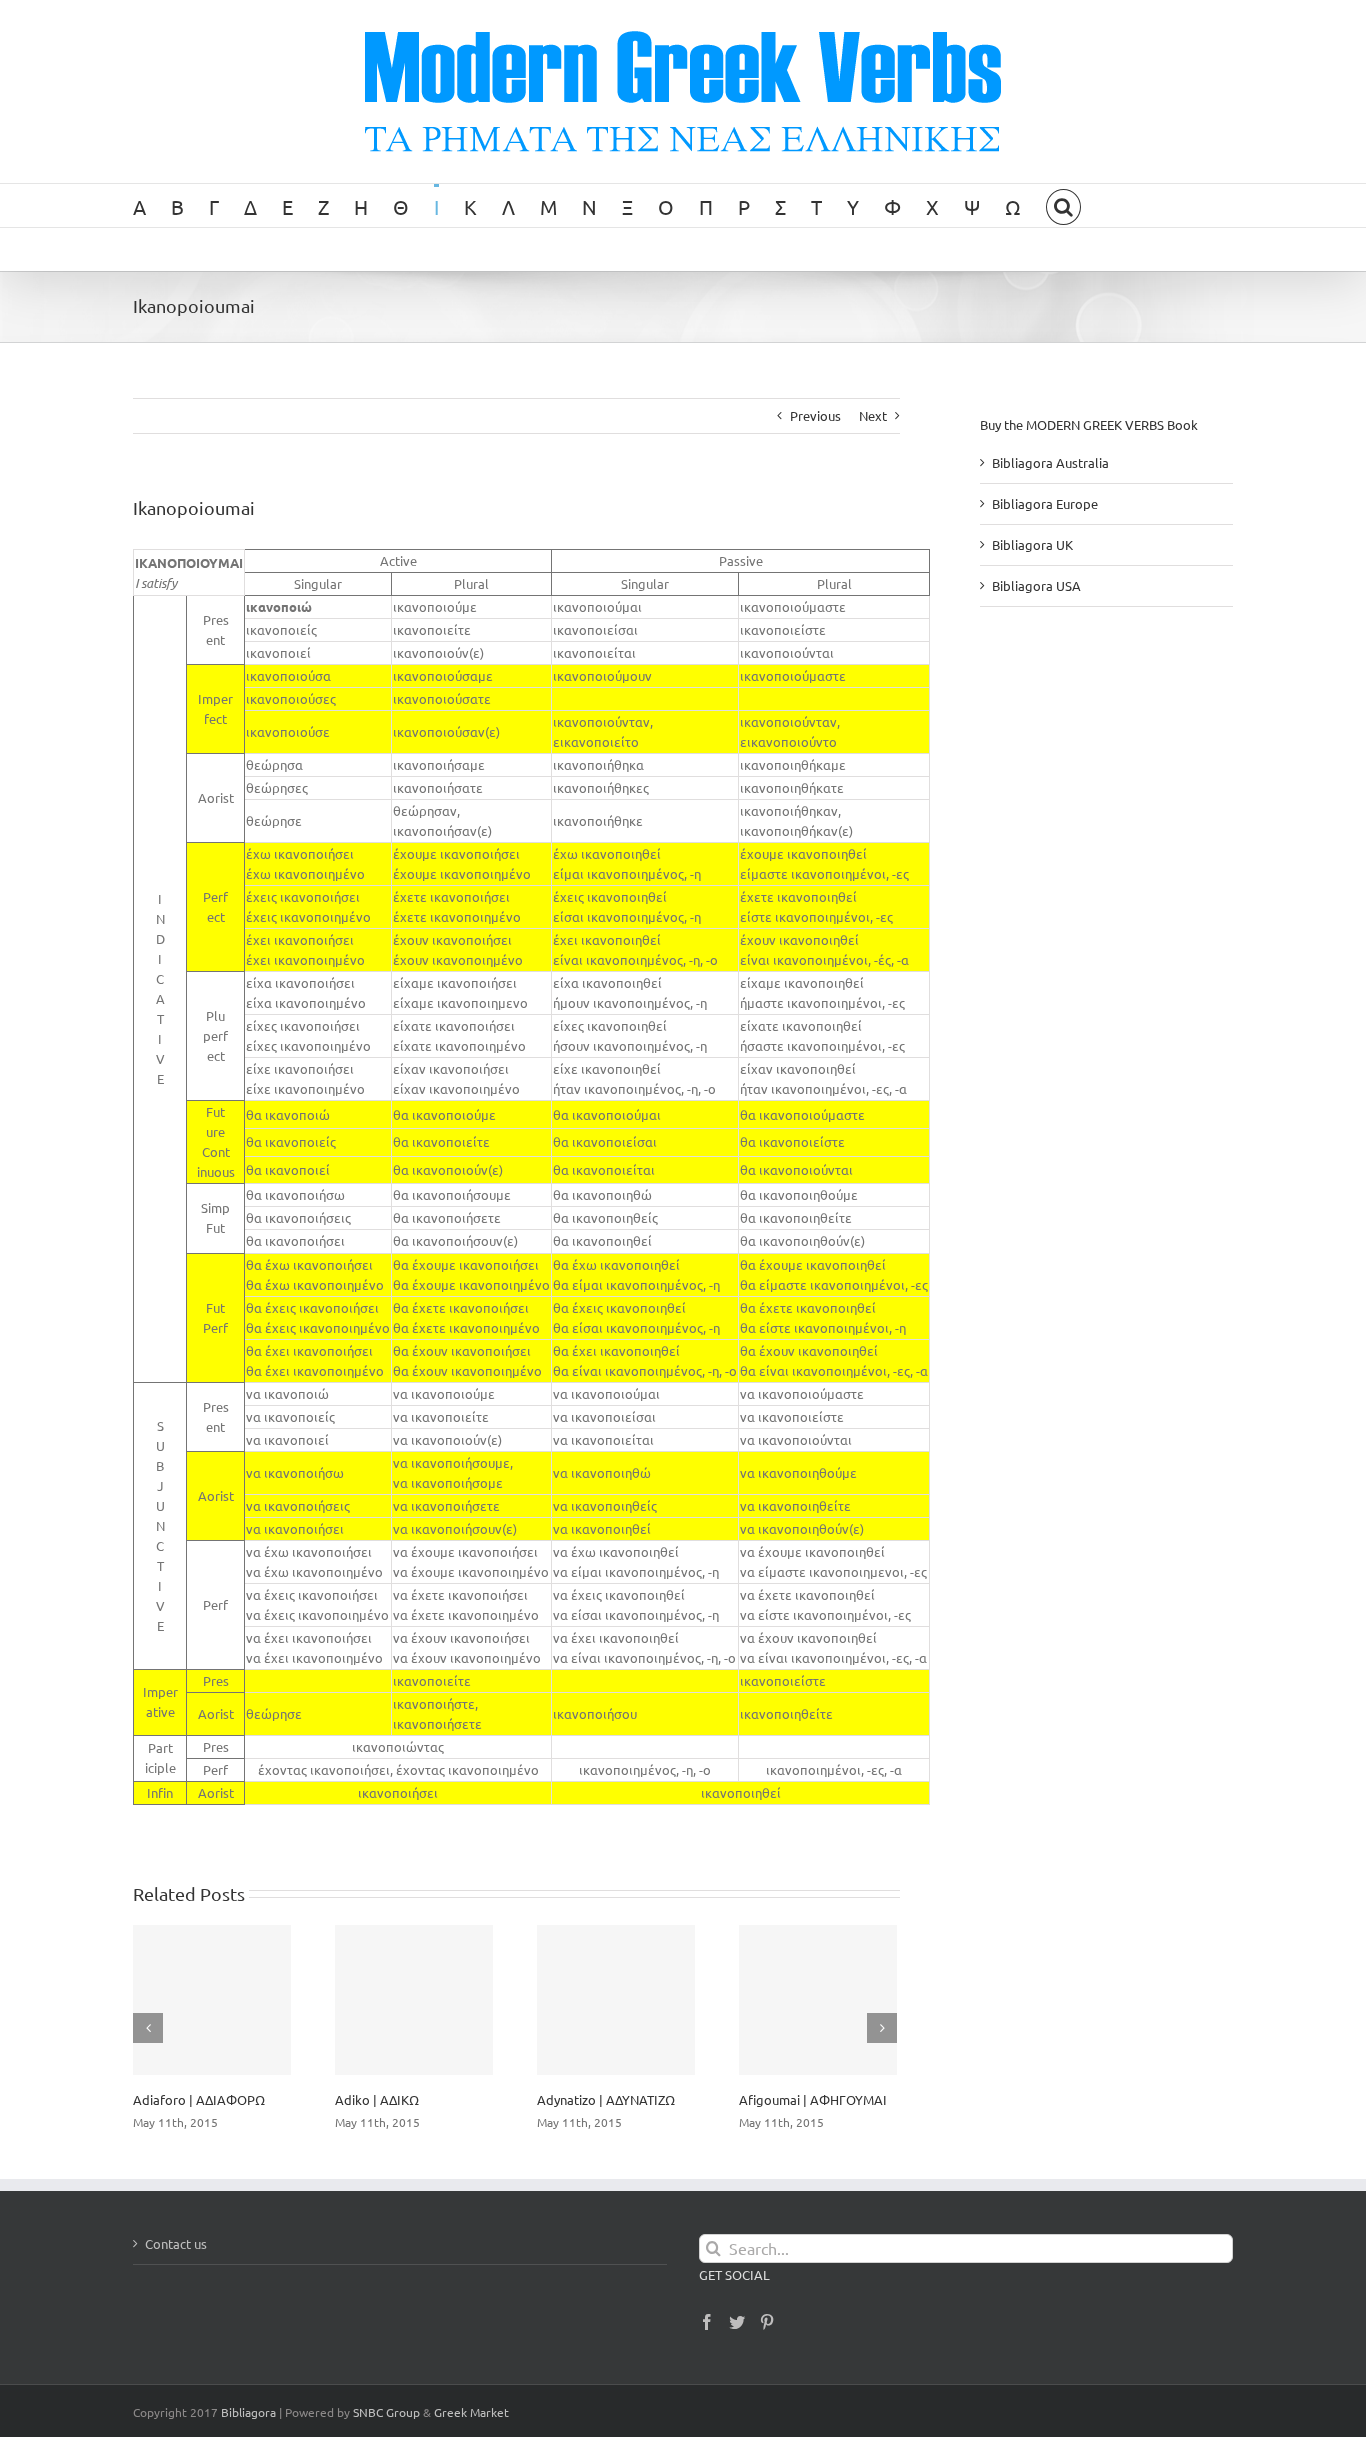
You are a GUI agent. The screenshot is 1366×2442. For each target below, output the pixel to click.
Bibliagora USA (1036, 585)
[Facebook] (707, 2322)
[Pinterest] (767, 2322)
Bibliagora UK (1032, 544)
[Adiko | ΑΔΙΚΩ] (414, 2000)
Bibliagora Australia (1050, 462)
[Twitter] (737, 2322)
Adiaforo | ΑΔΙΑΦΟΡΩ (199, 2099)
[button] (1063, 205)
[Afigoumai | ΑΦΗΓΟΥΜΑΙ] (818, 2000)
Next (873, 415)
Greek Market (471, 2412)
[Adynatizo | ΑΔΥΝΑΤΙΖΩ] (616, 2000)
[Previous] (148, 2028)
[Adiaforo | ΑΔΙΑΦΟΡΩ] (212, 2000)
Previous (815, 415)
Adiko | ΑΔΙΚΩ (377, 2099)
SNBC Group (386, 2412)
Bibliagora (248, 2412)
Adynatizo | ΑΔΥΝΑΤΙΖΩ (606, 2099)
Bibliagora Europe (1045, 503)
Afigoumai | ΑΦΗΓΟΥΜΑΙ (813, 2099)
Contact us (176, 2243)
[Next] (882, 2028)
